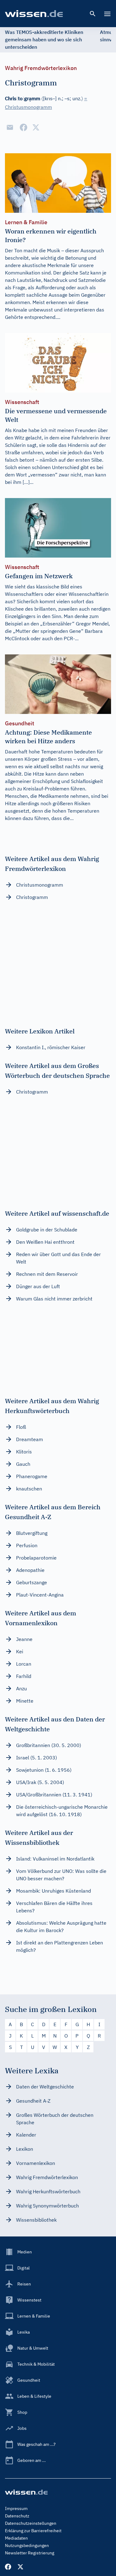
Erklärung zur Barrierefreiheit (33, 2531)
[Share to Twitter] (36, 127)
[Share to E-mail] (10, 127)
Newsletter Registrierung (30, 2553)
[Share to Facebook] (24, 127)
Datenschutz (17, 2516)
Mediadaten (16, 2538)
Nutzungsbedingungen (27, 2545)
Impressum (16, 2508)
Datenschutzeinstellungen (31, 2523)
